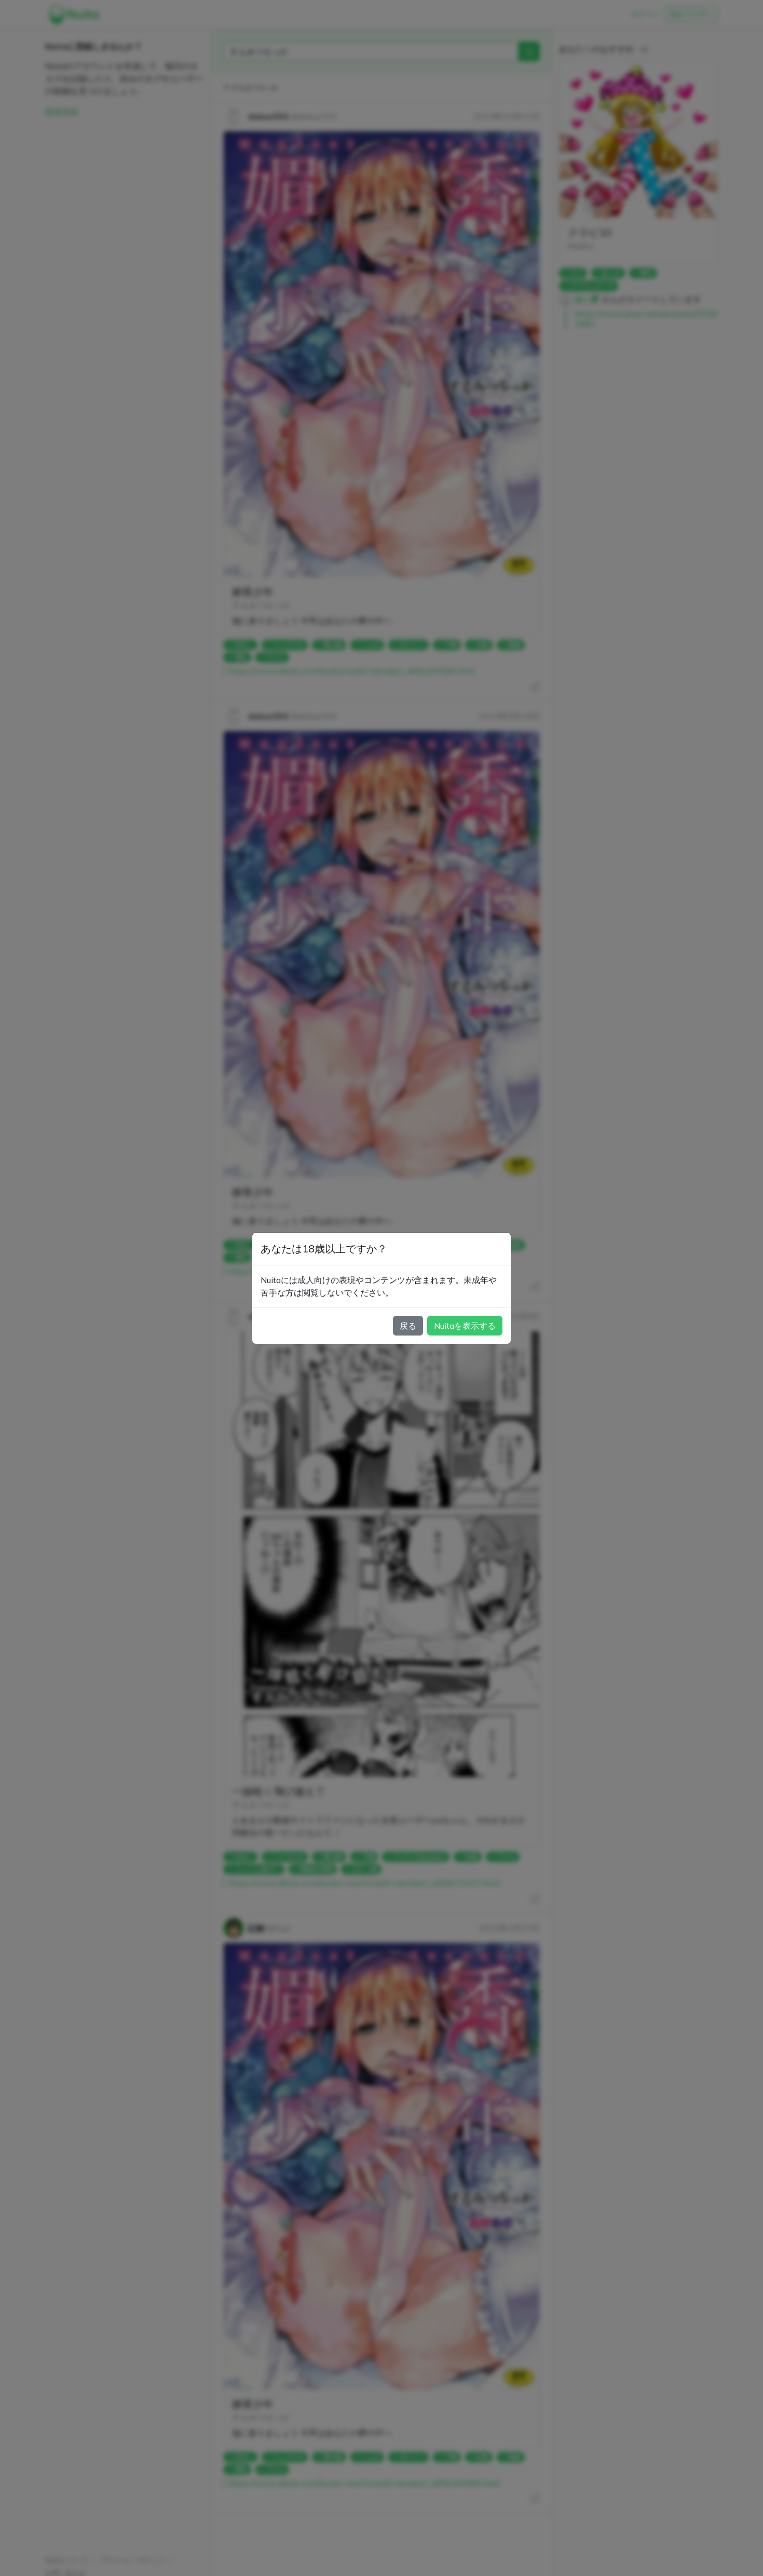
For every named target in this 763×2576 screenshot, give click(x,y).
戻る (408, 1326)
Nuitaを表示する (465, 1326)
